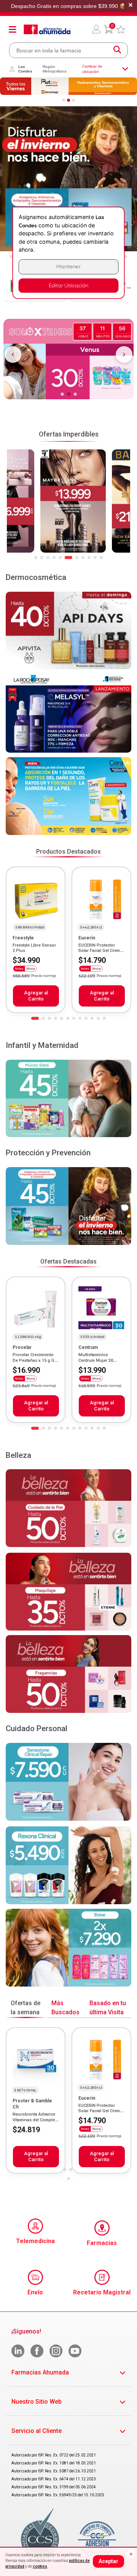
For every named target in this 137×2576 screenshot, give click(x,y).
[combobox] (68, 50)
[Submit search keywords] (117, 50)
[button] (96, 29)
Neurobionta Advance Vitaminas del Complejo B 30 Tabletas (36, 2120)
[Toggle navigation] (13, 29)
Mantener (68, 267)
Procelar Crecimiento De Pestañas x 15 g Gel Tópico (35, 1360)
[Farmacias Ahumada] (47, 29)
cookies (40, 2566)
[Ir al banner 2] (68, 100)
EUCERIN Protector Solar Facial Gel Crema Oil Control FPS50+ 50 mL (100, 953)
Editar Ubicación (68, 286)
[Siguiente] (124, 354)
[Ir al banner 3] (73, 100)
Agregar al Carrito (36, 996)
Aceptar (108, 2561)
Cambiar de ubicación (92, 69)
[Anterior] (13, 354)
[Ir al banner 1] (64, 100)
